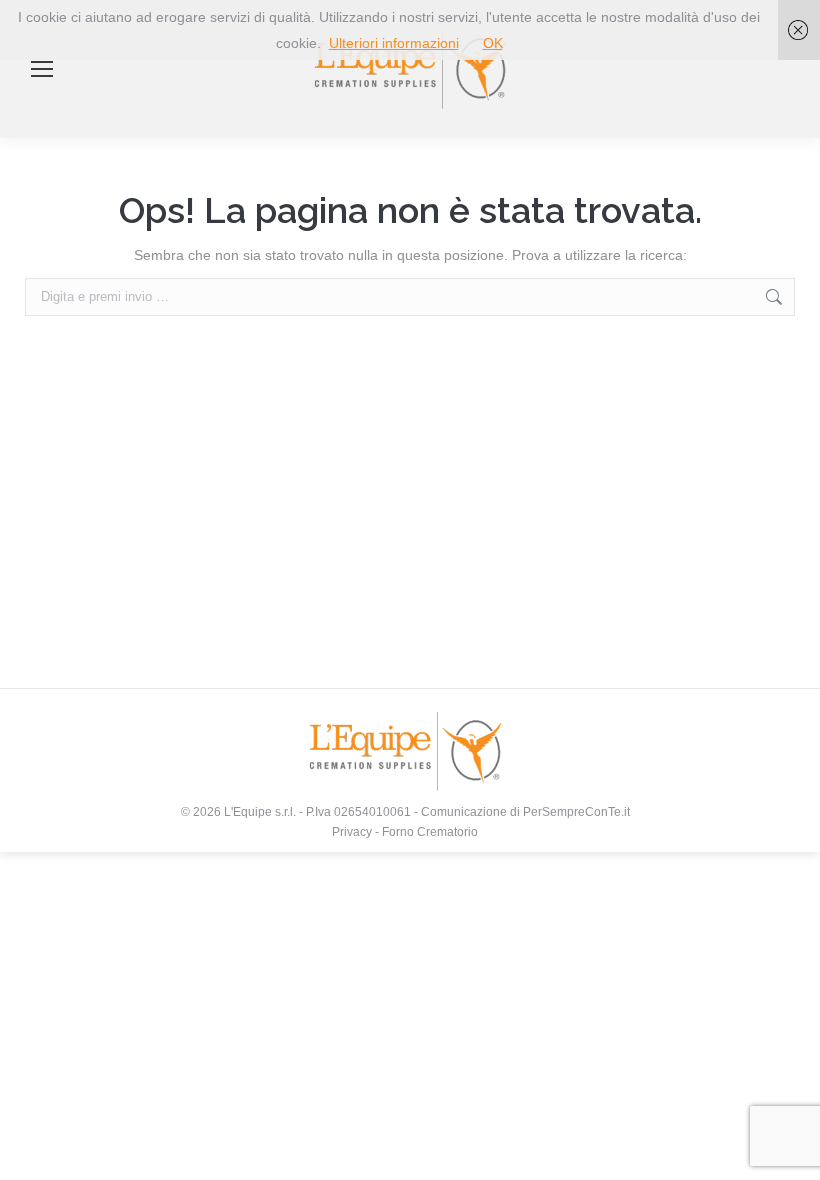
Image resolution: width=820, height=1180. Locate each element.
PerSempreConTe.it (576, 812)
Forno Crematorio (430, 832)
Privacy (352, 832)
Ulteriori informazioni (394, 43)
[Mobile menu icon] (42, 69)
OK (493, 43)
